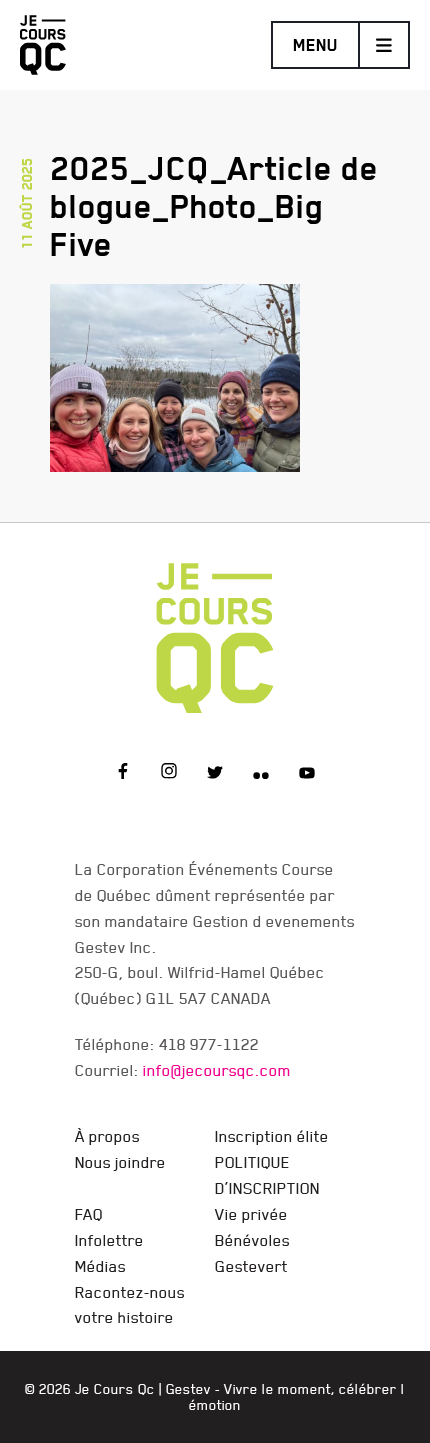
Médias (100, 1266)
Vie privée (251, 1214)
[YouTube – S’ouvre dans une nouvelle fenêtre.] (307, 774)
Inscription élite (272, 1136)
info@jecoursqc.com (217, 1070)
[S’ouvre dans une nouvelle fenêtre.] (175, 373)
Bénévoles (252, 1240)
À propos (107, 1136)
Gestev (188, 1389)
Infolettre (109, 1240)
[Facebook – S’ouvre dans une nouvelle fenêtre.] (123, 774)
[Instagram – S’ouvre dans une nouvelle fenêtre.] (169, 774)
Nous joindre (120, 1162)
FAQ (89, 1214)
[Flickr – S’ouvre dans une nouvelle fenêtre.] (261, 774)
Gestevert (251, 1266)
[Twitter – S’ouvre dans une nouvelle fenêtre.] (215, 774)
